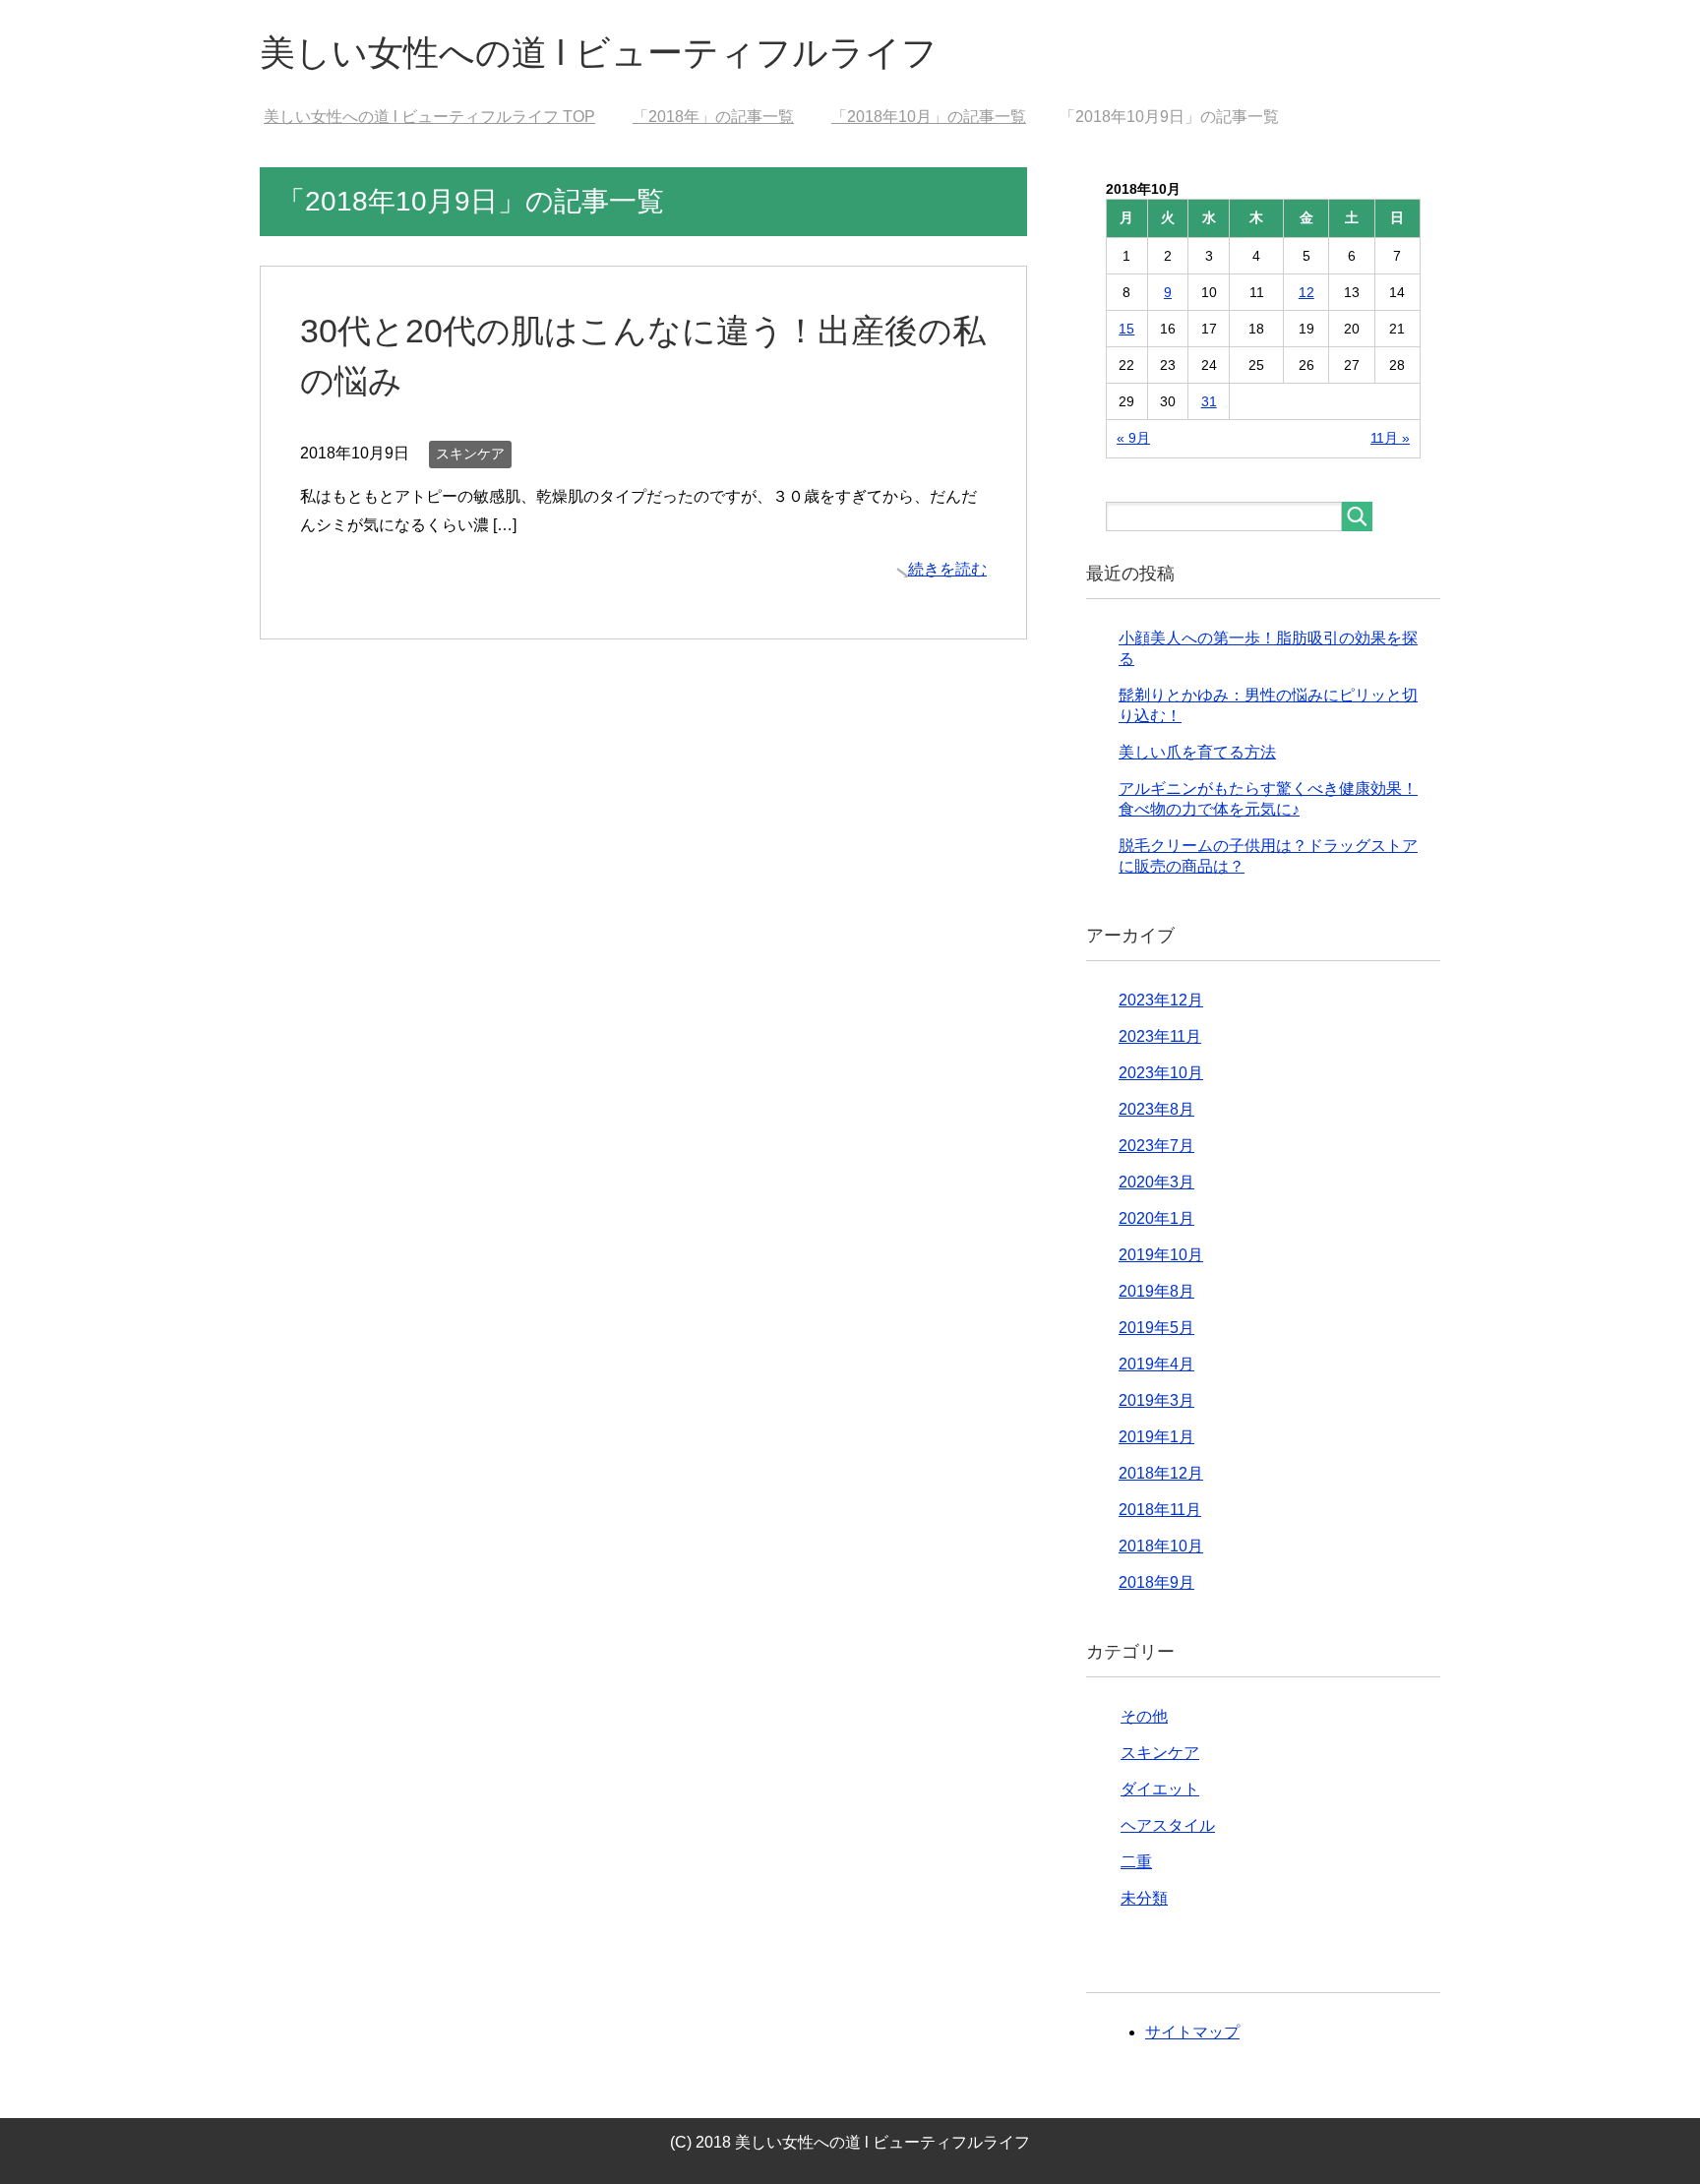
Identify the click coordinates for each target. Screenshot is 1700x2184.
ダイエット (1160, 1789)
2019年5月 (1156, 1328)
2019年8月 (1156, 1291)
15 (1126, 329)
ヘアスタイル (1168, 1825)
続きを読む (947, 569)
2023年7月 (1156, 1146)
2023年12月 (1161, 1000)
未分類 (1144, 1898)
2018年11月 (1160, 1510)
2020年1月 (1156, 1218)
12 (1306, 292)
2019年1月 (1156, 1437)
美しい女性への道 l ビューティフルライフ (599, 53)
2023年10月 (1161, 1073)
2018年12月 (1161, 1473)
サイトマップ (1192, 2032)
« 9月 (1133, 438)
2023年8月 (1156, 1109)
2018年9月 (1156, 1582)
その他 (1144, 1716)
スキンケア (470, 454)
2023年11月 (1160, 1036)
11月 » (1390, 438)
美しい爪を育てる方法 (1197, 752)
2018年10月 (1161, 1546)
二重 (1136, 1862)
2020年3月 (1156, 1182)
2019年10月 (1161, 1255)
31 (1209, 401)
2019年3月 (1156, 1400)
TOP (441, 117)
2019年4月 (1156, 1364)
